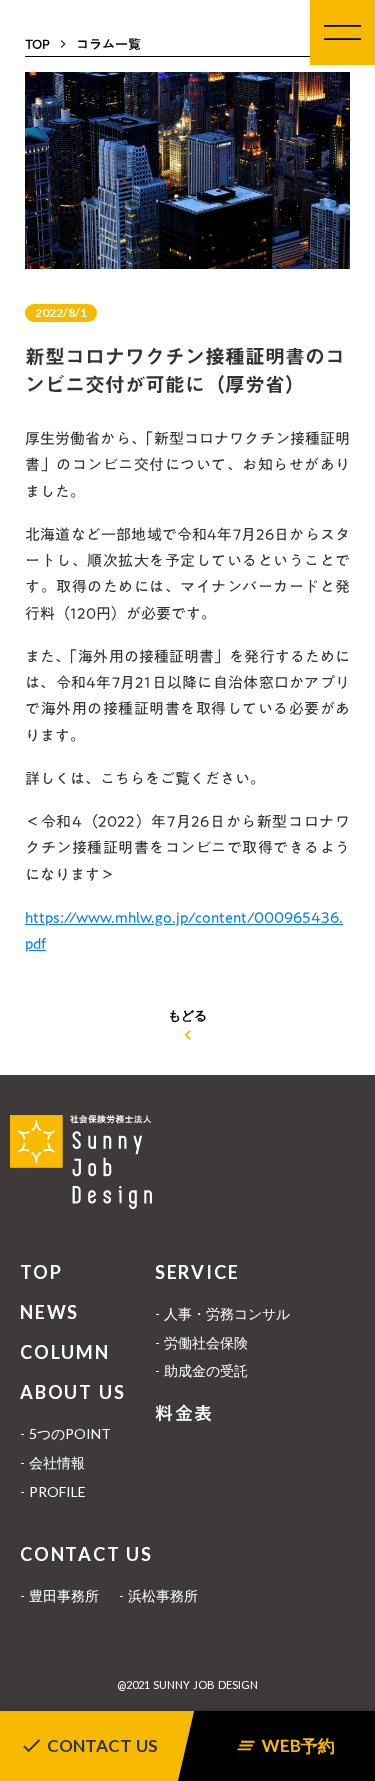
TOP (41, 1272)
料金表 (184, 1413)
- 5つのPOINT (65, 1433)
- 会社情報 (52, 1462)
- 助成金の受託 (201, 1370)
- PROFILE (53, 1491)
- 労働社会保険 (201, 1342)
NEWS (49, 1312)
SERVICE (197, 1272)
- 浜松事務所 (158, 1595)
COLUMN (65, 1352)
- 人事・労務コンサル (222, 1313)
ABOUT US (72, 1392)
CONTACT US (86, 1554)
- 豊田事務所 (59, 1595)
